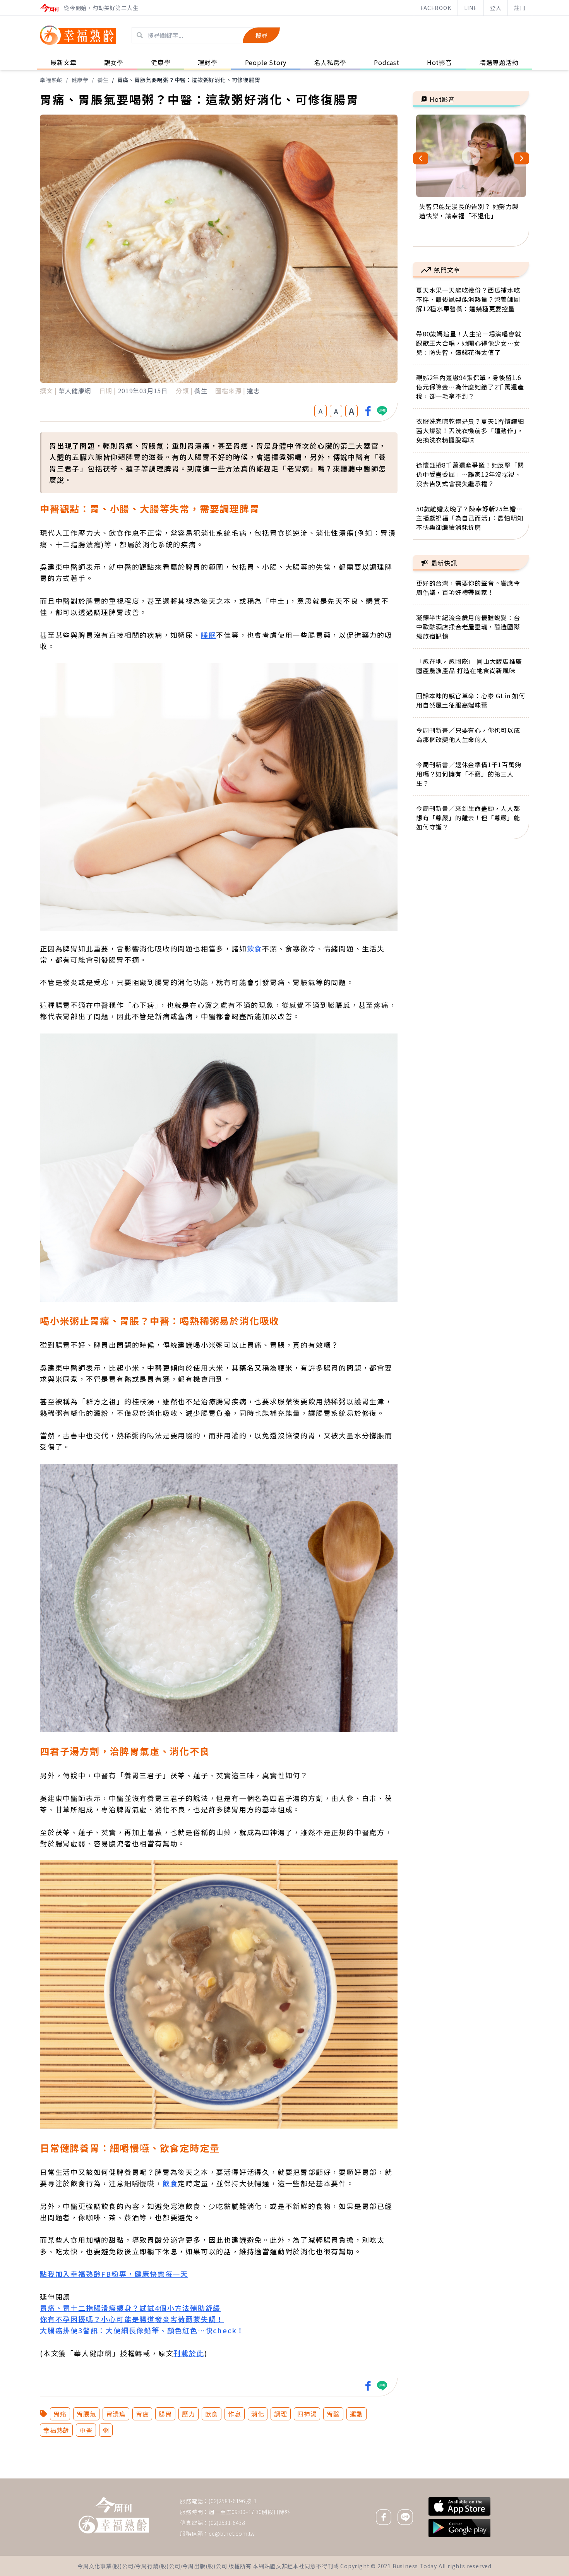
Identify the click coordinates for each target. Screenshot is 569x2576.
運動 (356, 2414)
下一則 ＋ (433, 2478)
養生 (103, 80)
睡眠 (209, 635)
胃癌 (142, 2414)
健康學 (80, 80)
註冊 (520, 8)
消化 (258, 2414)
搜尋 (261, 35)
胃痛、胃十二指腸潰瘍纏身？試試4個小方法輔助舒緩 (130, 2308)
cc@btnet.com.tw (232, 2533)
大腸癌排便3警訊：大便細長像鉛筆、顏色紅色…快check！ (142, 2330)
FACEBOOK (436, 8)
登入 (496, 8)
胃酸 (333, 2414)
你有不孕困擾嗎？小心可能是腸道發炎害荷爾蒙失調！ (132, 2319)
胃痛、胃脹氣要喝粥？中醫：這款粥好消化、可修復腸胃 (189, 80)
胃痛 (60, 2414)
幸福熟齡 (51, 80)
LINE (471, 8)
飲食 (255, 948)
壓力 (189, 2414)
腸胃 (165, 2414)
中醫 (86, 2430)
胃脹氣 (86, 2414)
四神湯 (307, 2414)
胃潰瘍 (116, 2414)
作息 (235, 2414)
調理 (281, 2414)
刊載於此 (189, 2353)
